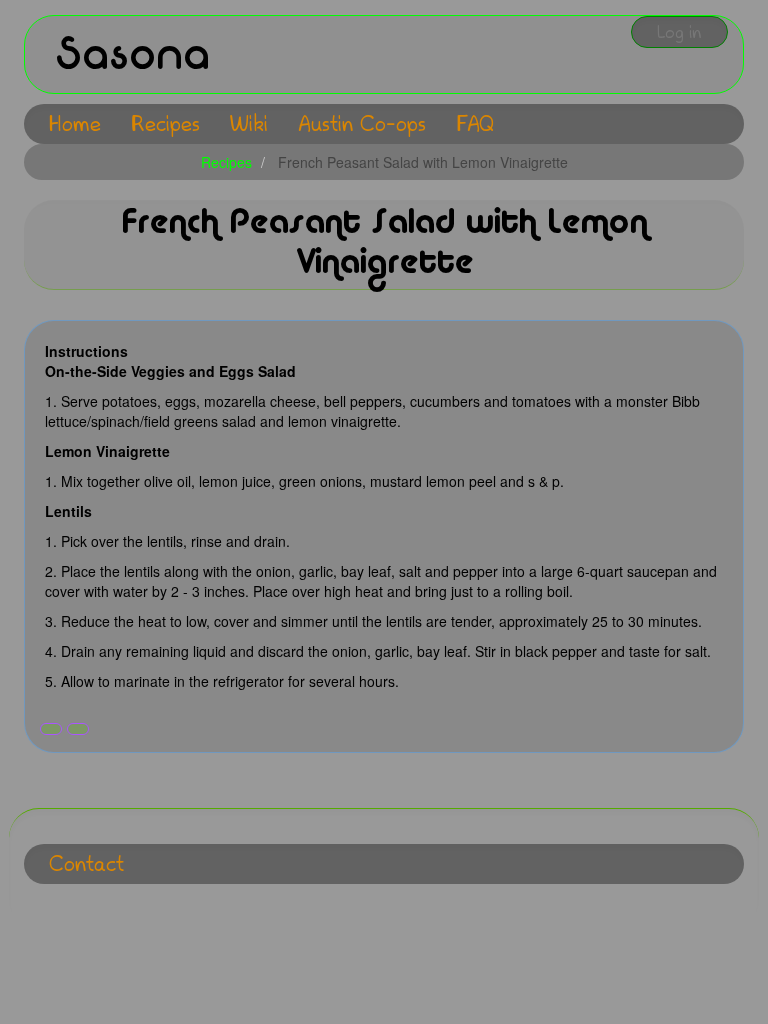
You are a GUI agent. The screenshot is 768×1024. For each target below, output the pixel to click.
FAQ (475, 123)
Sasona (132, 54)
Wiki (249, 123)
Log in (679, 32)
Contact (86, 863)
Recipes (165, 123)
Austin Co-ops (362, 123)
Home (75, 123)
